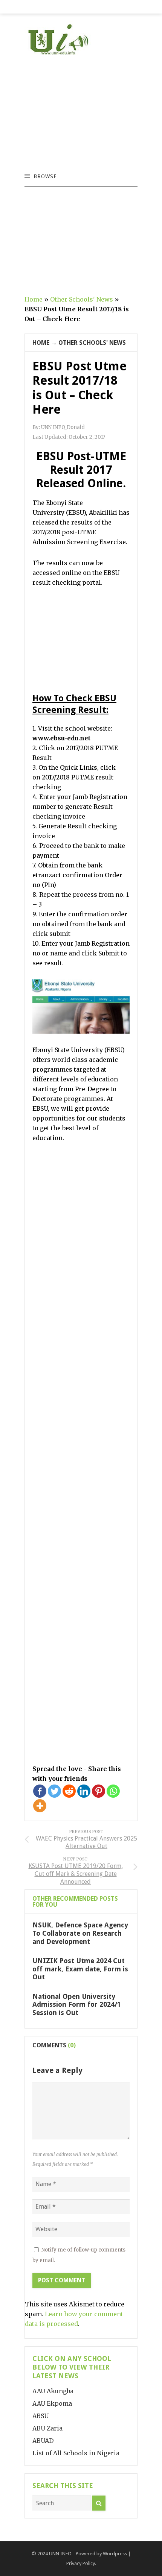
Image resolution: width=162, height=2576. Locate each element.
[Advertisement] (81, 111)
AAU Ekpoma (52, 2403)
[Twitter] (54, 1791)
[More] (40, 1806)
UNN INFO (60, 2554)
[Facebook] (40, 1791)
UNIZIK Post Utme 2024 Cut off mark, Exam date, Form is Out (80, 1969)
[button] (45, 176)
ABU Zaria (47, 2428)
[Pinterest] (99, 1791)
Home (34, 299)
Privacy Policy (81, 2563)
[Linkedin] (84, 1791)
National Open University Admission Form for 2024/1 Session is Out (77, 2004)
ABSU (40, 2416)
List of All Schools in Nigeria (76, 2453)
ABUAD (43, 2441)
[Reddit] (69, 1791)
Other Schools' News (82, 299)
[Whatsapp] (113, 1791)
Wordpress (115, 2554)
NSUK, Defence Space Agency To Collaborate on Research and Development (80, 1933)
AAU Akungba (53, 2391)
